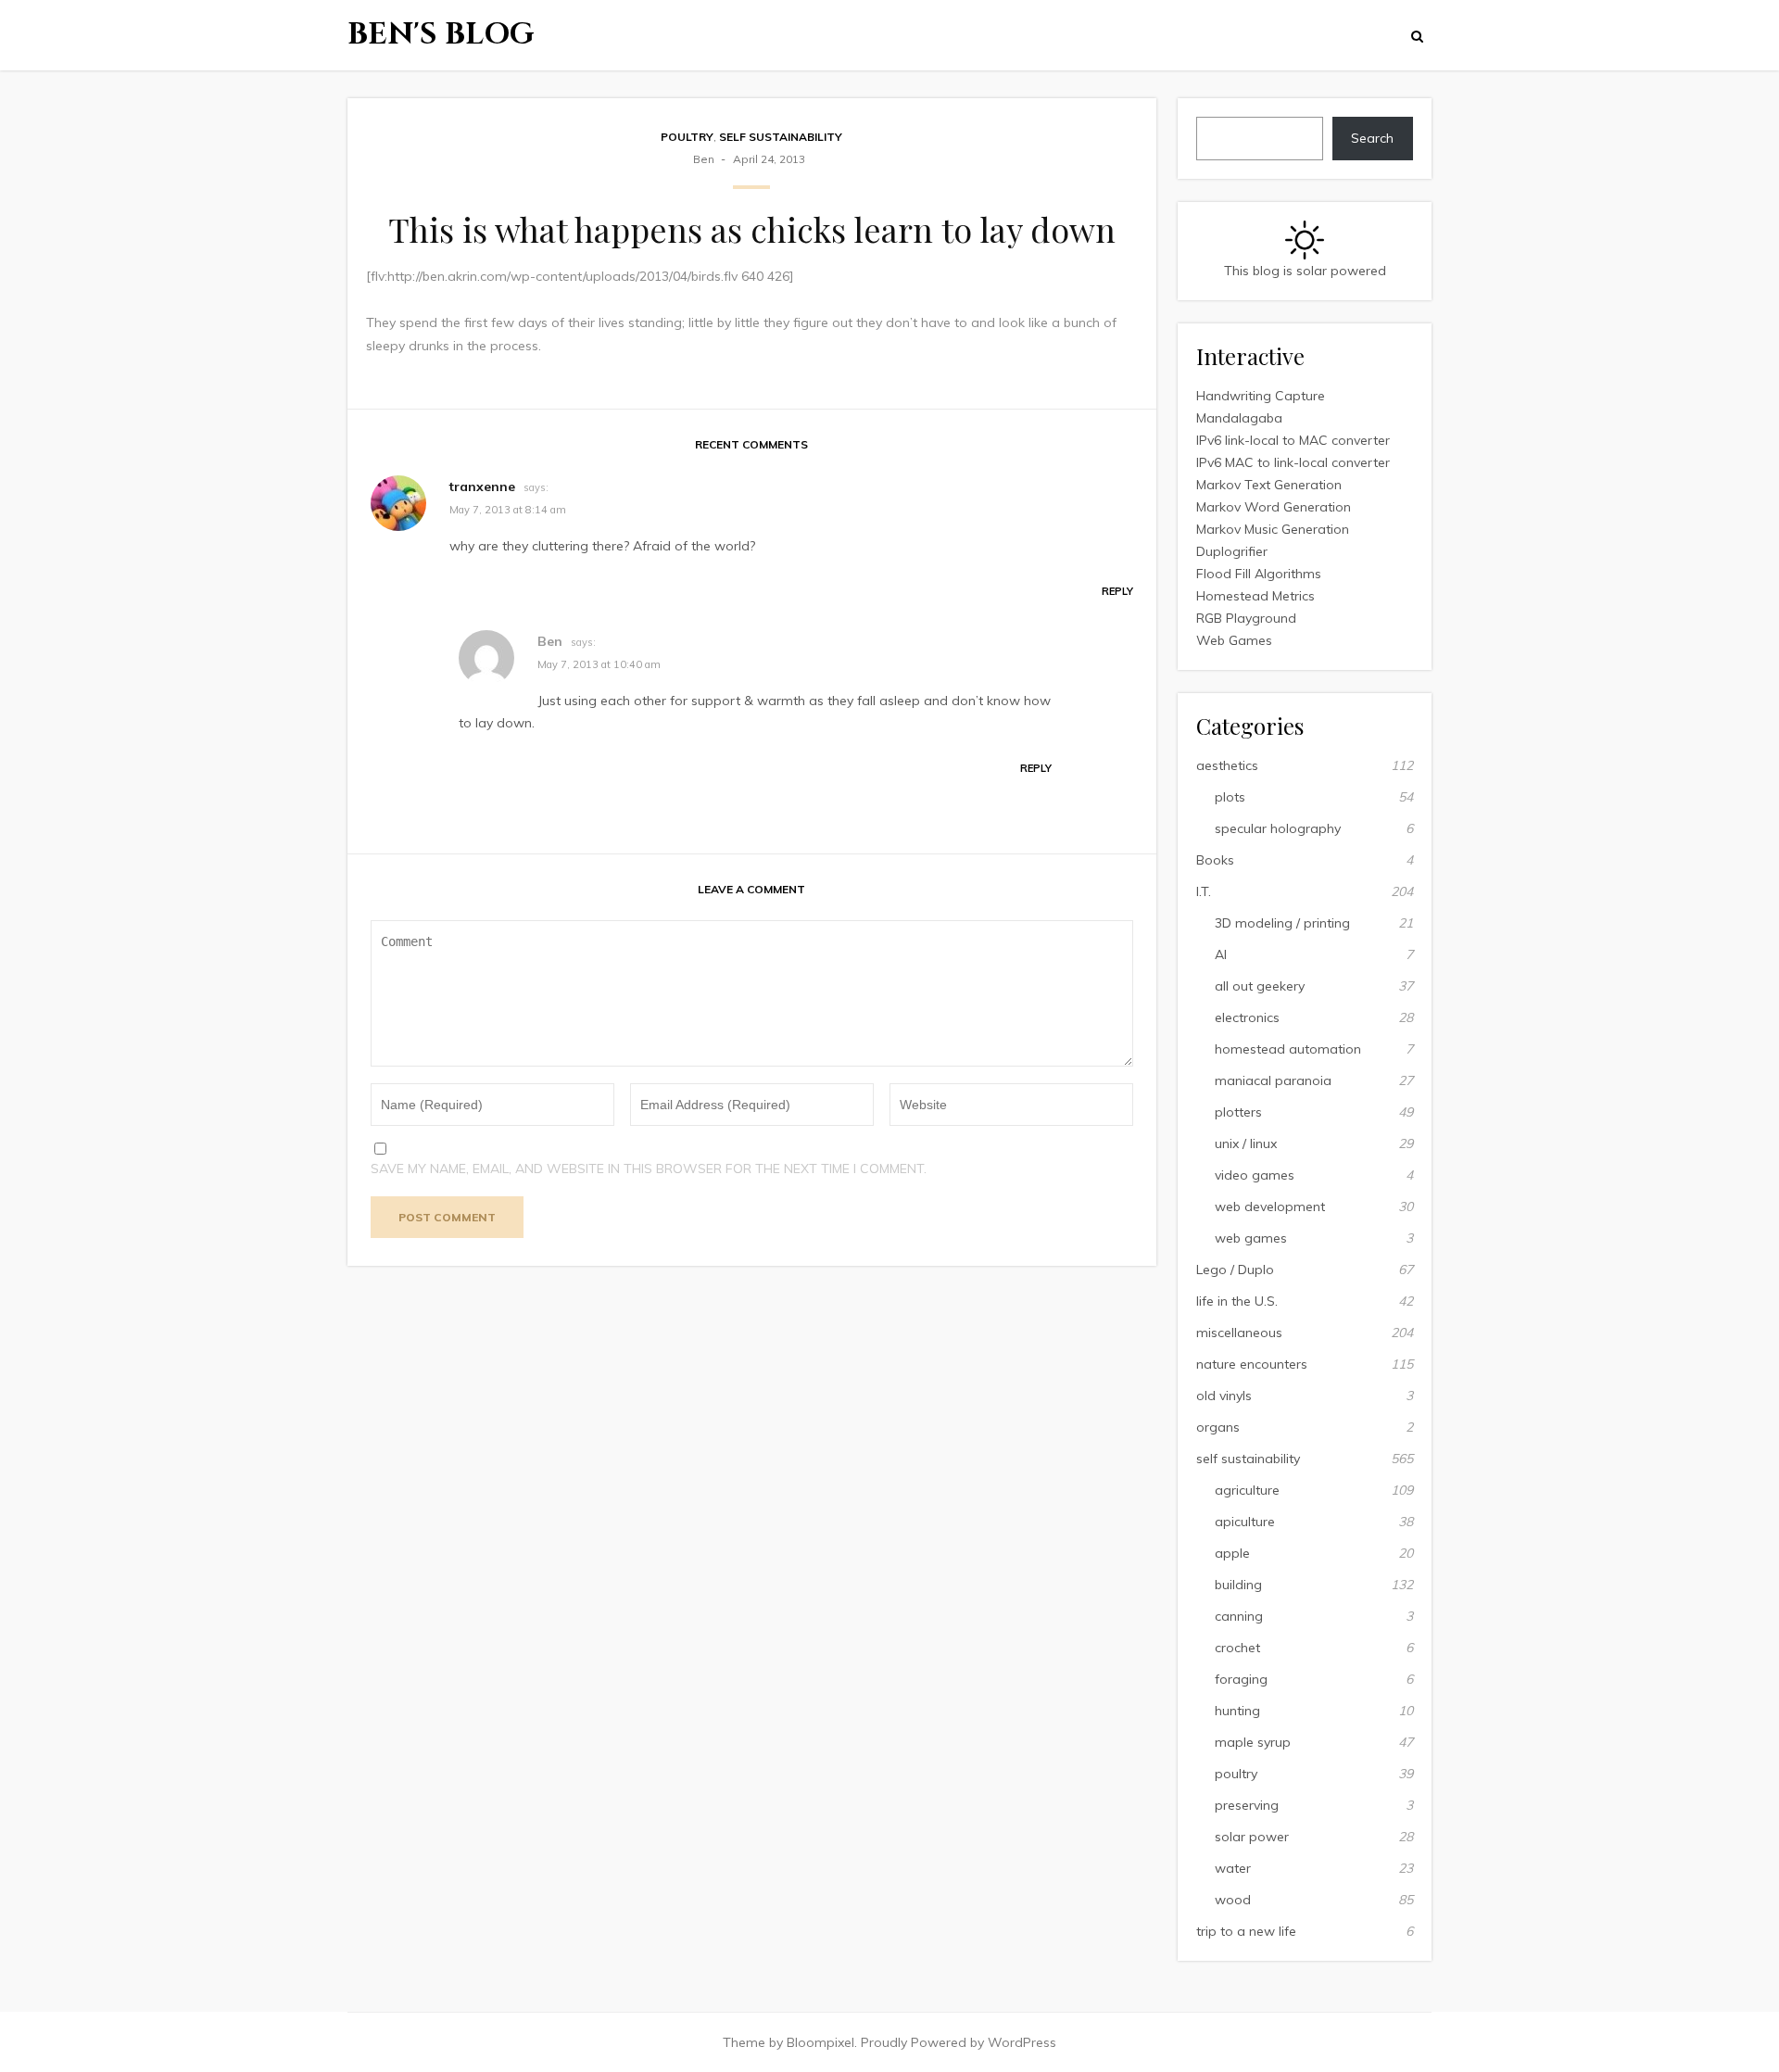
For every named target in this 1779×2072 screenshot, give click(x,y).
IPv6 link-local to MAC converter (1293, 440)
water (1233, 1868)
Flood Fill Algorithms (1259, 574)
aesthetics (1227, 765)
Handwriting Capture (1261, 396)
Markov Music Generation (1273, 529)
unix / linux (1246, 1143)
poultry (687, 137)
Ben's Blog (441, 35)
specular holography (1278, 828)
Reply (1117, 591)
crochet (1237, 1648)
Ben (550, 641)
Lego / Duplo (1235, 1270)
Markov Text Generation (1269, 485)
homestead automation (1288, 1049)
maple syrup (1253, 1742)
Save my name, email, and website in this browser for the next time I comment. (649, 1169)
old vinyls (1224, 1396)
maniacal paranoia (1273, 1080)
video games (1255, 1175)
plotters (1238, 1112)
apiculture (1245, 1522)
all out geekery (1260, 986)
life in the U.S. (1237, 1301)
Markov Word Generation (1274, 507)
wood (1233, 1900)
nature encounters (1252, 1364)
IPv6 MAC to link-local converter (1293, 462)
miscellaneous (1239, 1333)
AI (1221, 954)
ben (704, 159)
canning (1239, 1616)
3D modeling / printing (1282, 923)
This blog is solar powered (1305, 271)
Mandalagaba (1239, 418)
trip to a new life (1246, 1931)
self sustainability (781, 137)
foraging (1241, 1679)
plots (1230, 797)
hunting (1237, 1711)
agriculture (1247, 1490)
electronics (1247, 1017)
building (1238, 1585)
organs (1218, 1427)
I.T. (1204, 891)
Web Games (1234, 640)
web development (1270, 1207)
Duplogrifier (1232, 551)
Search (1372, 138)
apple (1232, 1553)
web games (1251, 1238)
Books (1215, 860)
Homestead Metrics (1255, 596)
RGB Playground (1246, 618)
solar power (1252, 1837)
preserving (1247, 1805)
